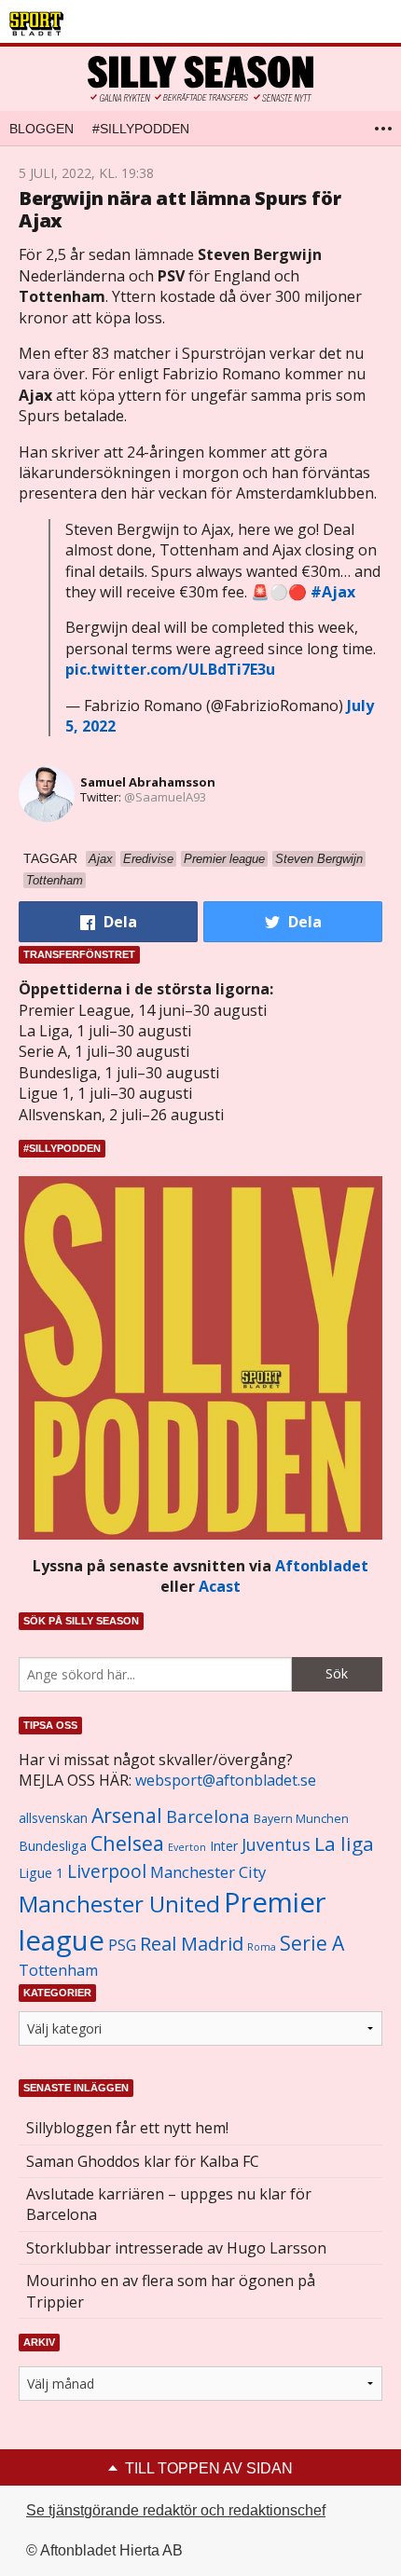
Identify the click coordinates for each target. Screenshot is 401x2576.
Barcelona (208, 1816)
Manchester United (119, 1904)
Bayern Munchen (301, 1819)
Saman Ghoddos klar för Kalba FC (143, 2161)
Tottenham (58, 1970)
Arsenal (127, 1815)
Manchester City (208, 1872)
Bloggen (41, 129)
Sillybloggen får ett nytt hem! (127, 2128)
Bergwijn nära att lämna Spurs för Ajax (180, 209)
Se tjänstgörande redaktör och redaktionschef (176, 2510)
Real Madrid (192, 1944)
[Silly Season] (200, 79)
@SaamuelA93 (165, 797)
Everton (187, 1847)
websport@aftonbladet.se (226, 1780)
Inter (224, 1846)
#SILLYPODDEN (141, 129)
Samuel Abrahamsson (148, 782)
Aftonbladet (322, 1566)
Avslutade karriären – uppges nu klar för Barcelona (169, 2204)
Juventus (276, 1844)
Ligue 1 (41, 1873)
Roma (262, 1947)
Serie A (312, 1943)
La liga (344, 1843)
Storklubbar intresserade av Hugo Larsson (176, 2248)
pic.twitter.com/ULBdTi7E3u (170, 669)
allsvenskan (53, 1818)
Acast (220, 1586)
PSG (122, 1945)
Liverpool (107, 1871)
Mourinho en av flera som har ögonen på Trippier (171, 2291)
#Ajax (333, 592)
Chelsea (127, 1843)
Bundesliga (53, 1846)
